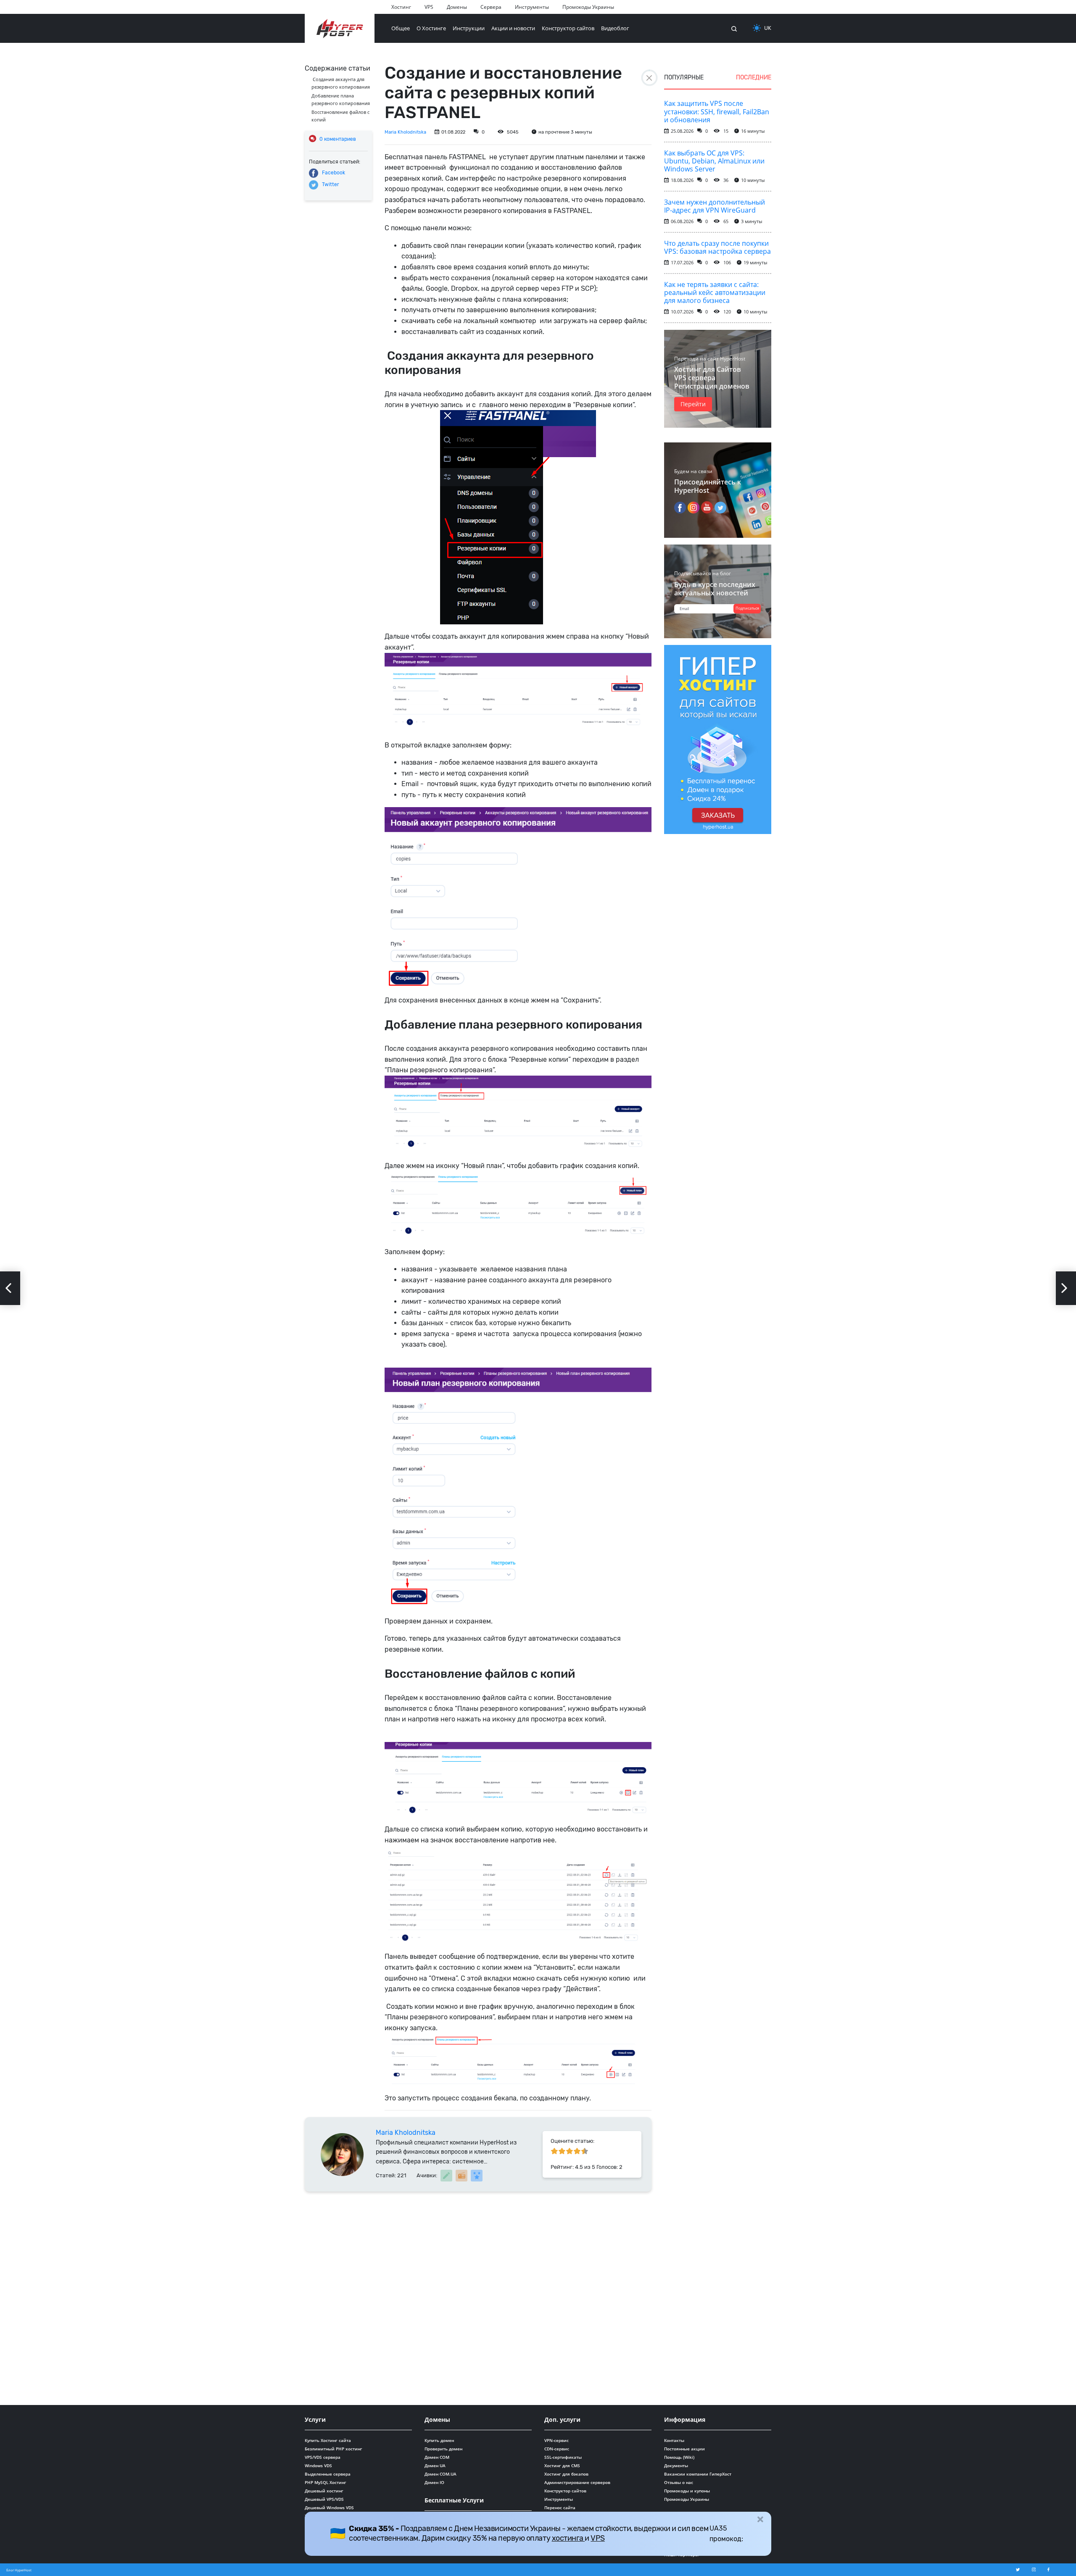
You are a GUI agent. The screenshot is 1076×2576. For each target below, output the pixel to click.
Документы (676, 2465)
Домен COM (437, 2457)
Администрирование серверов (577, 2482)
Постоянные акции (684, 2449)
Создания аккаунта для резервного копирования (341, 83)
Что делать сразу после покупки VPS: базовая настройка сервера (717, 247)
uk (768, 28)
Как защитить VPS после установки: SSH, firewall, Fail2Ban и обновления (717, 111)
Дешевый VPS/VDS (324, 2499)
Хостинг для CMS (562, 2465)
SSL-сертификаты (563, 2457)
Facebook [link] (334, 173)
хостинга (568, 2538)
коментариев (338, 139)
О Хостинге (431, 28)
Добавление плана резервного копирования (341, 99)
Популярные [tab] (684, 78)
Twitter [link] (331, 184)
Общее (401, 28)
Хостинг (401, 7)
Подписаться (747, 608)
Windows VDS (318, 2465)
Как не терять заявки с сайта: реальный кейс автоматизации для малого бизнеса (715, 292)
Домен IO (434, 2482)
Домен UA (435, 2465)
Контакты (674, 2440)
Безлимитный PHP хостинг (334, 2449)
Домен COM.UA (440, 2474)
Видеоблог (615, 28)
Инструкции (469, 28)
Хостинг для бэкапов (566, 2474)
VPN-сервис (556, 2440)
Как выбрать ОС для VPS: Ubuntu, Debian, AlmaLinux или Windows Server (714, 161)
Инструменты (532, 7)
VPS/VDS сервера (323, 2457)
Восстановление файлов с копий (340, 116)
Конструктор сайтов (568, 28)
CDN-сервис (557, 2449)
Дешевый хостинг (324, 2491)
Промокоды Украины (588, 7)
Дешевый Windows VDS (329, 2508)
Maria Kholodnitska (405, 132)
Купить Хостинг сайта (328, 2440)
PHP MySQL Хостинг (326, 2482)
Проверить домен (443, 2449)
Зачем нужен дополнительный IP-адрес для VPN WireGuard (715, 206)
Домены (457, 7)
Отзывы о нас (679, 2482)
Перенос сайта (560, 2508)
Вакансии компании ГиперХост (698, 2474)
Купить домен (439, 2440)
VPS (429, 7)
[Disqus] (478, 2297)
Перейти (693, 404)
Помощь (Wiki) (679, 2457)
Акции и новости (513, 28)
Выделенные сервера (328, 2474)
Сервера (491, 7)
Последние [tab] (754, 78)
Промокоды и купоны (687, 2491)
